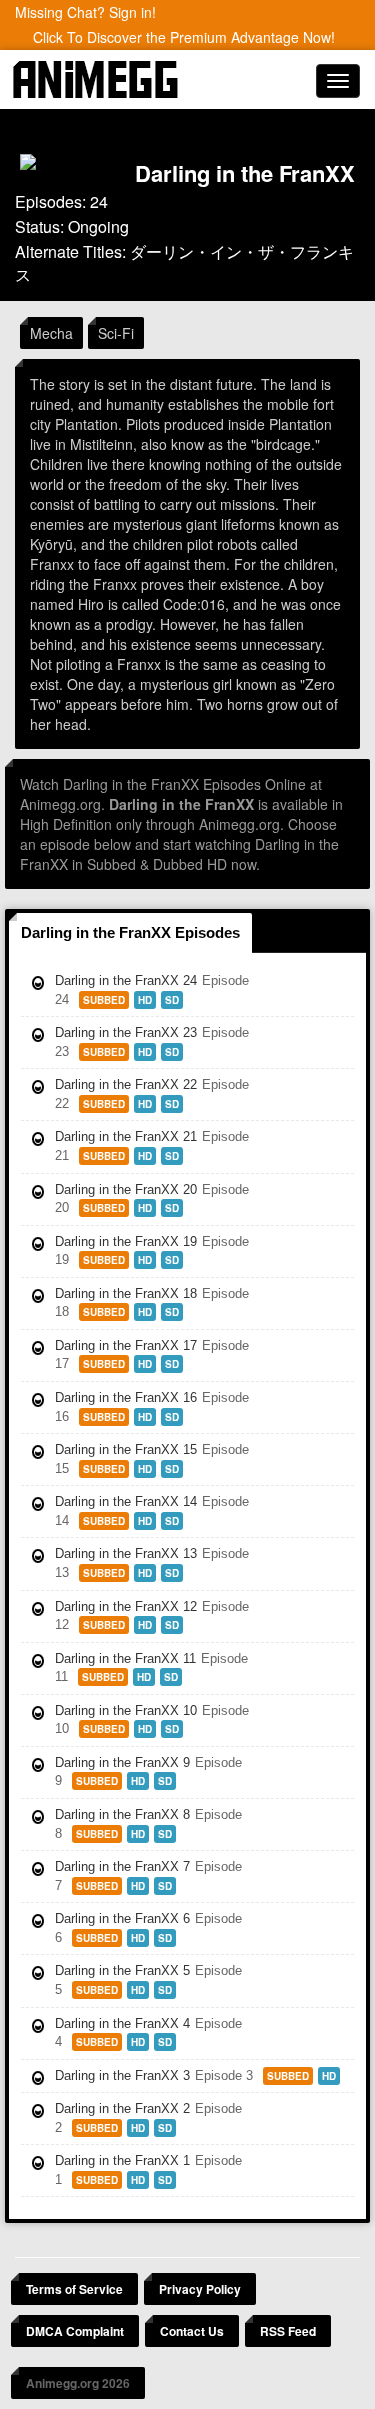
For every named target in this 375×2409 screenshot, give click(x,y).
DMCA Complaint (75, 2331)
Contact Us (192, 2331)
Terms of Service (74, 2289)
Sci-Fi (116, 333)
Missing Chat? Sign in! (85, 12)
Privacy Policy (200, 2289)
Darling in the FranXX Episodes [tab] (130, 932)
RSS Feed (288, 2331)
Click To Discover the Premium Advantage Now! (184, 37)
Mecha (51, 333)
